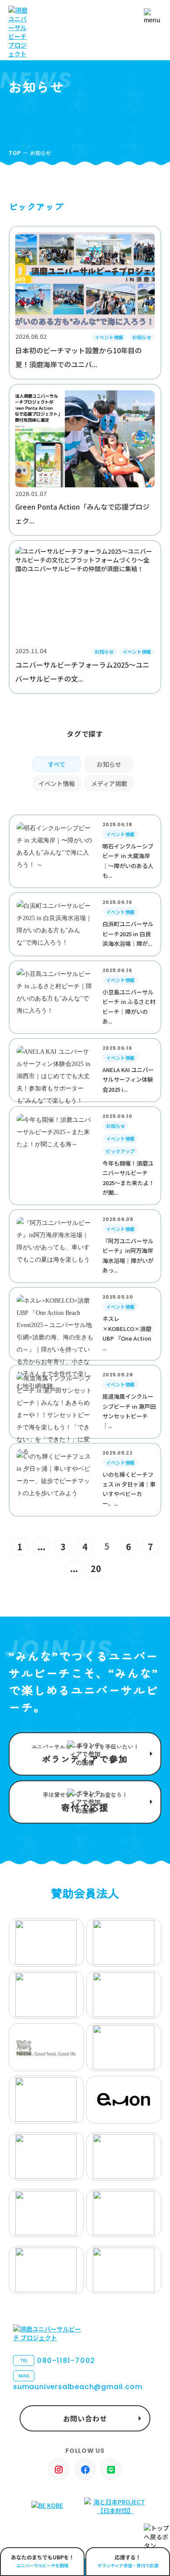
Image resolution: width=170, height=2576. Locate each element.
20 (96, 1568)
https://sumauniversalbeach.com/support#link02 (85, 1802)
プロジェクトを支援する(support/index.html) (85, 1754)
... (41, 1547)
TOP (15, 153)
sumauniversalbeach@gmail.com (78, 2382)
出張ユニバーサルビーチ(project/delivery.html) (42, 2562)
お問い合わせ (85, 2418)
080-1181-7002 (58, 2360)
